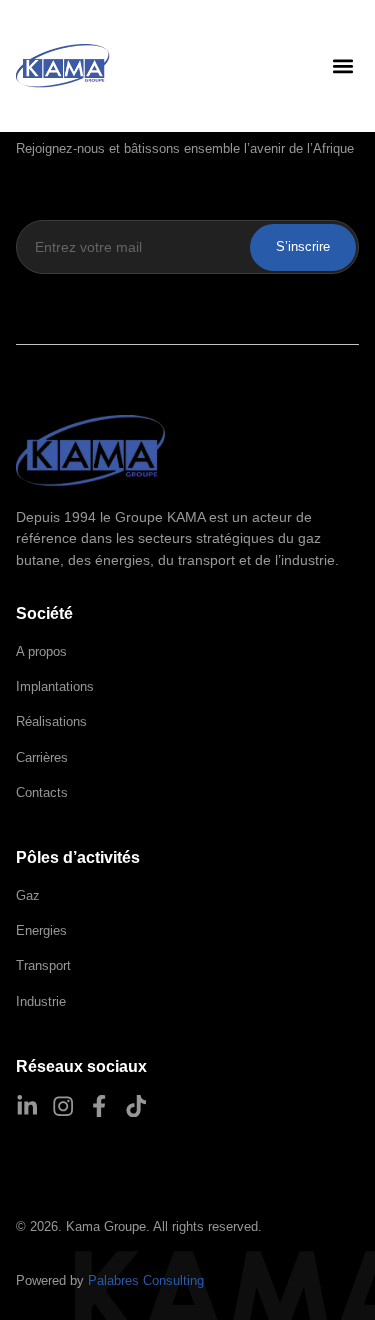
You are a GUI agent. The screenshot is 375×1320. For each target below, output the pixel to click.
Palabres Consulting (146, 1280)
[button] (342, 66)
